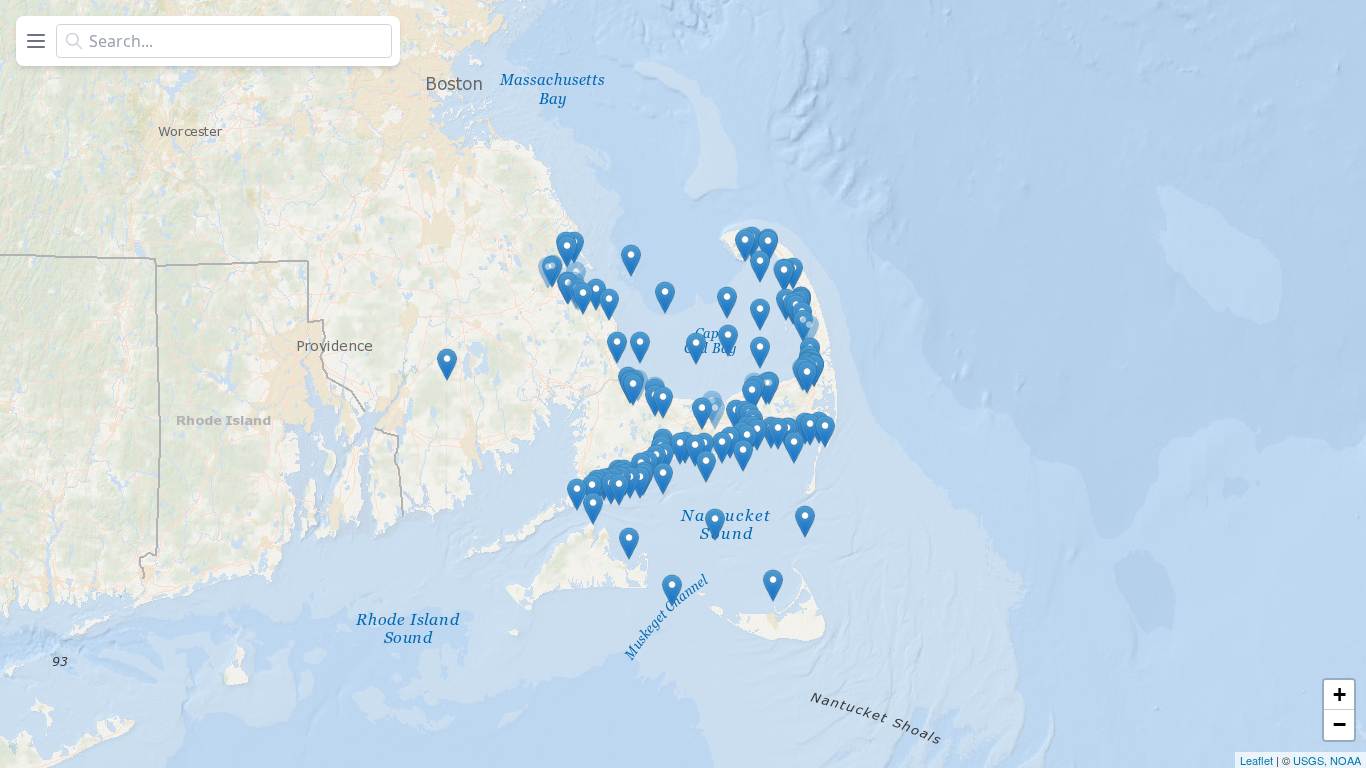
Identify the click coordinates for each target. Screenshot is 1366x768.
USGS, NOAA (1327, 760)
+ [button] (1339, 694)
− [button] (1339, 724)
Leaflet (1256, 760)
